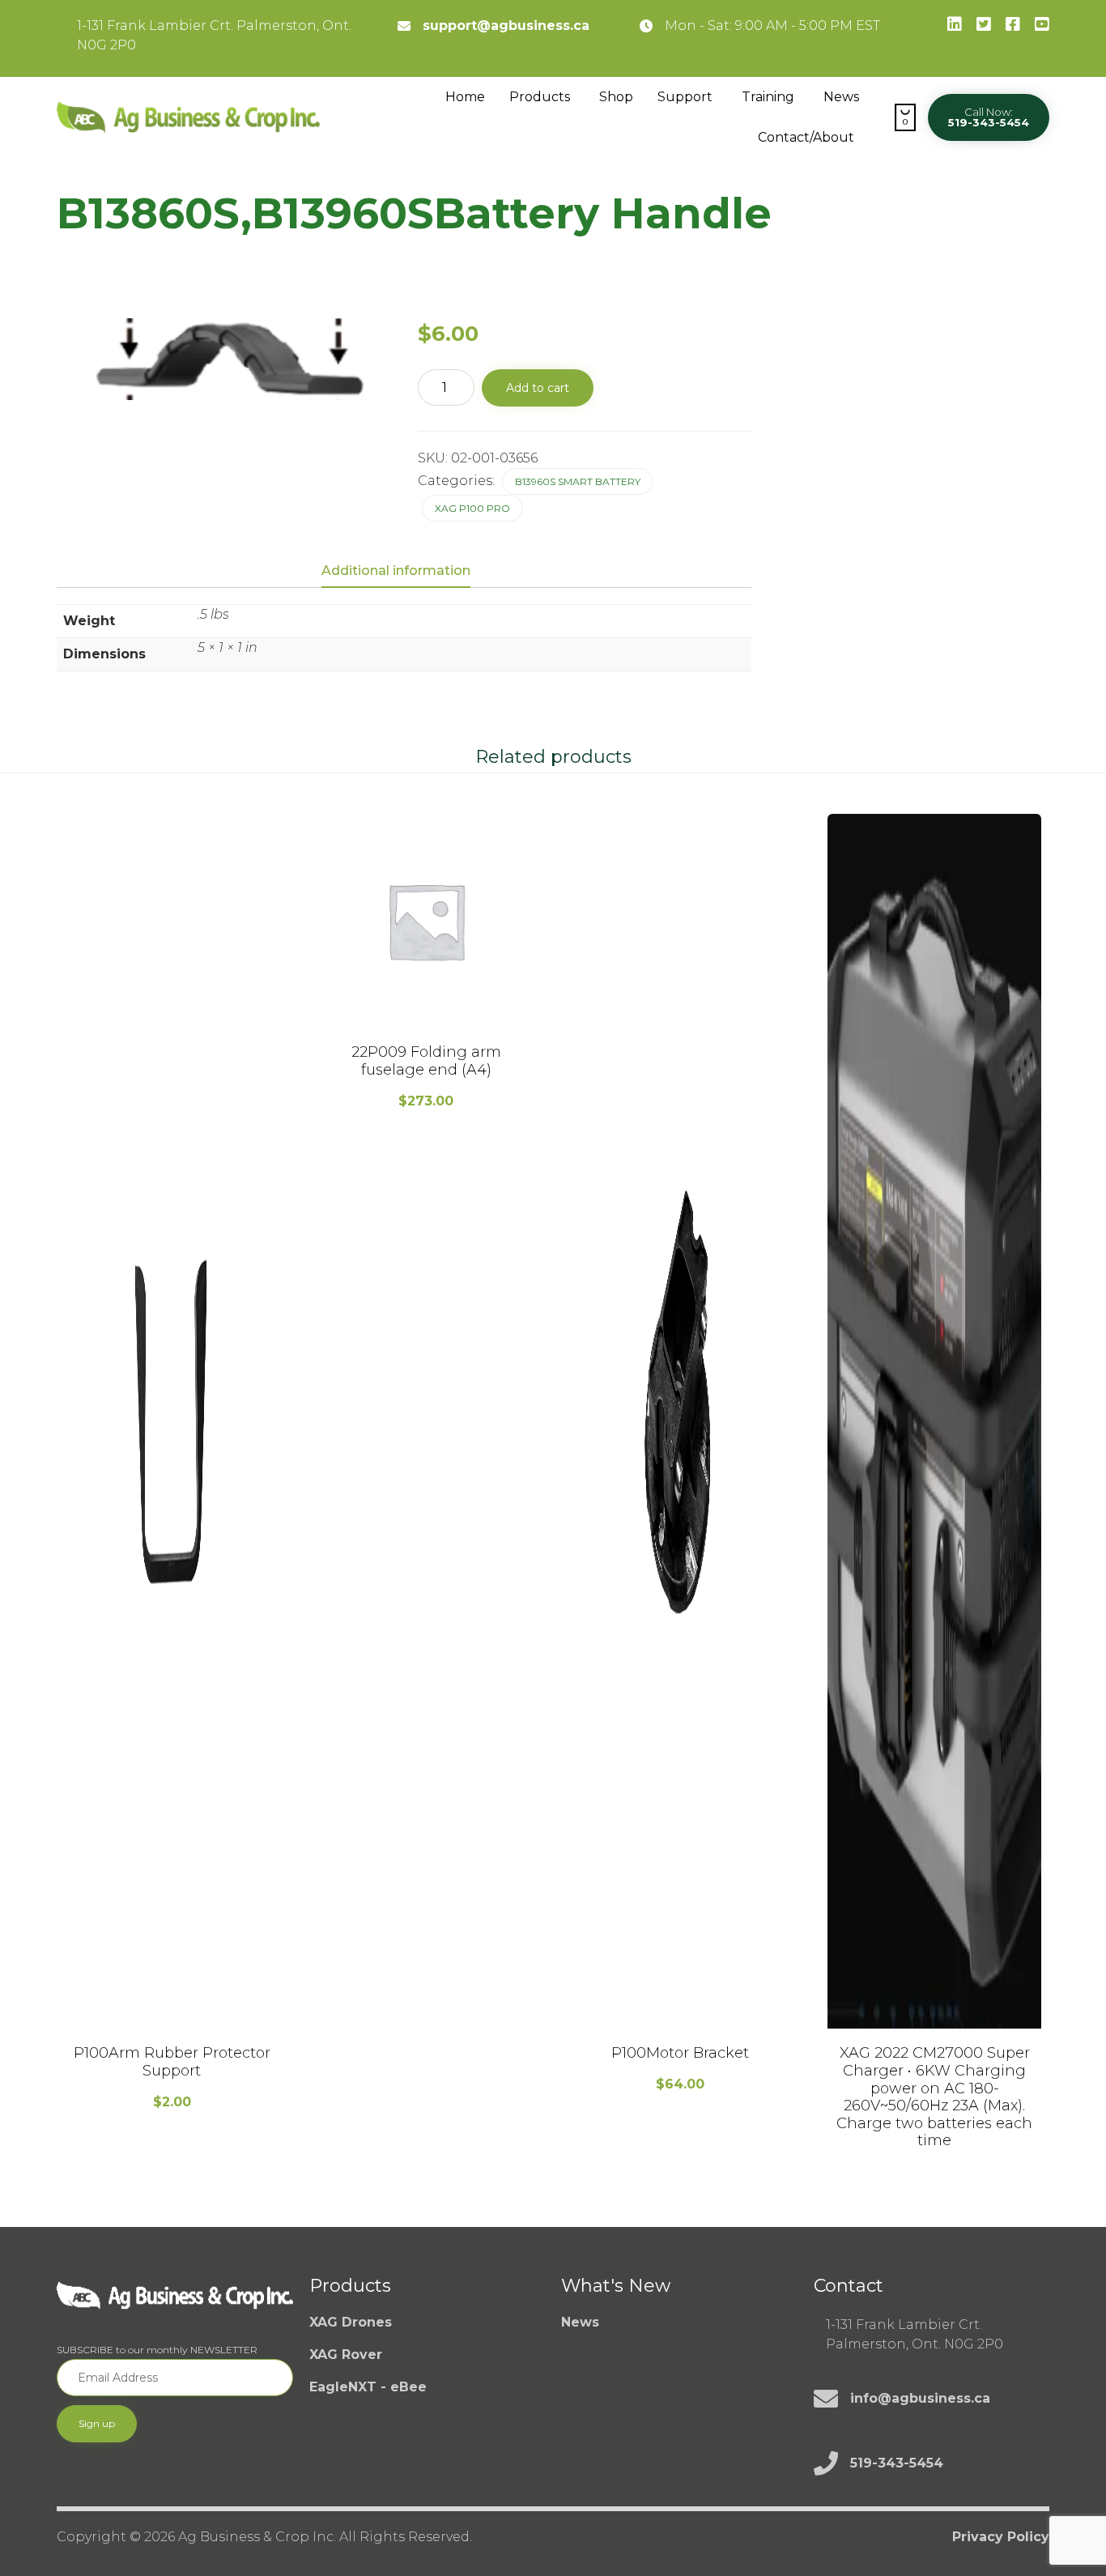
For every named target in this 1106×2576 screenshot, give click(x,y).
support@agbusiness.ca (506, 26)
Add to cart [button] (172, 2026)
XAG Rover (346, 2355)
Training (768, 97)
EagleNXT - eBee (368, 2387)
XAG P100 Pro (472, 508)
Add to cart (538, 388)
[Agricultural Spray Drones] (188, 117)
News (841, 97)
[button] (989, 117)
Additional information (396, 571)
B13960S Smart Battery (578, 481)
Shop (616, 97)
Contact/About (806, 137)
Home (465, 97)
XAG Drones (351, 2322)
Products (540, 97)
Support (685, 97)
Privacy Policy (1001, 2537)
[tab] (404, 572)
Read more (935, 2026)
